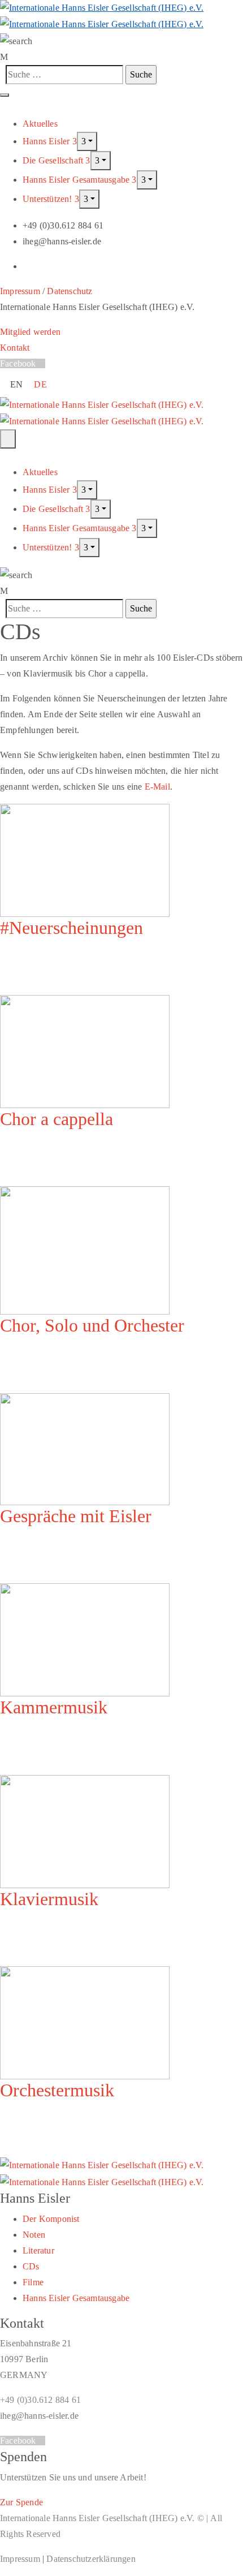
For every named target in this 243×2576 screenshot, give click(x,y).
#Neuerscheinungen (71, 928)
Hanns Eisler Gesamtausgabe (77, 180)
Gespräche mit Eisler (76, 1516)
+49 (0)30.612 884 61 (40, 2400)
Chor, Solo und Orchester (92, 1325)
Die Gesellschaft (54, 160)
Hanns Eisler (47, 141)
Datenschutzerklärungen (91, 2559)
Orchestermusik (57, 2090)
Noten (34, 2235)
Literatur (38, 2250)
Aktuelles (40, 124)
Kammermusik (54, 1707)
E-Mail (157, 787)
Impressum (20, 291)
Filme (33, 2282)
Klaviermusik (49, 1899)
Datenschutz (70, 291)
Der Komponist (51, 2219)
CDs (31, 2266)
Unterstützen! (49, 199)
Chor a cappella (57, 1119)
